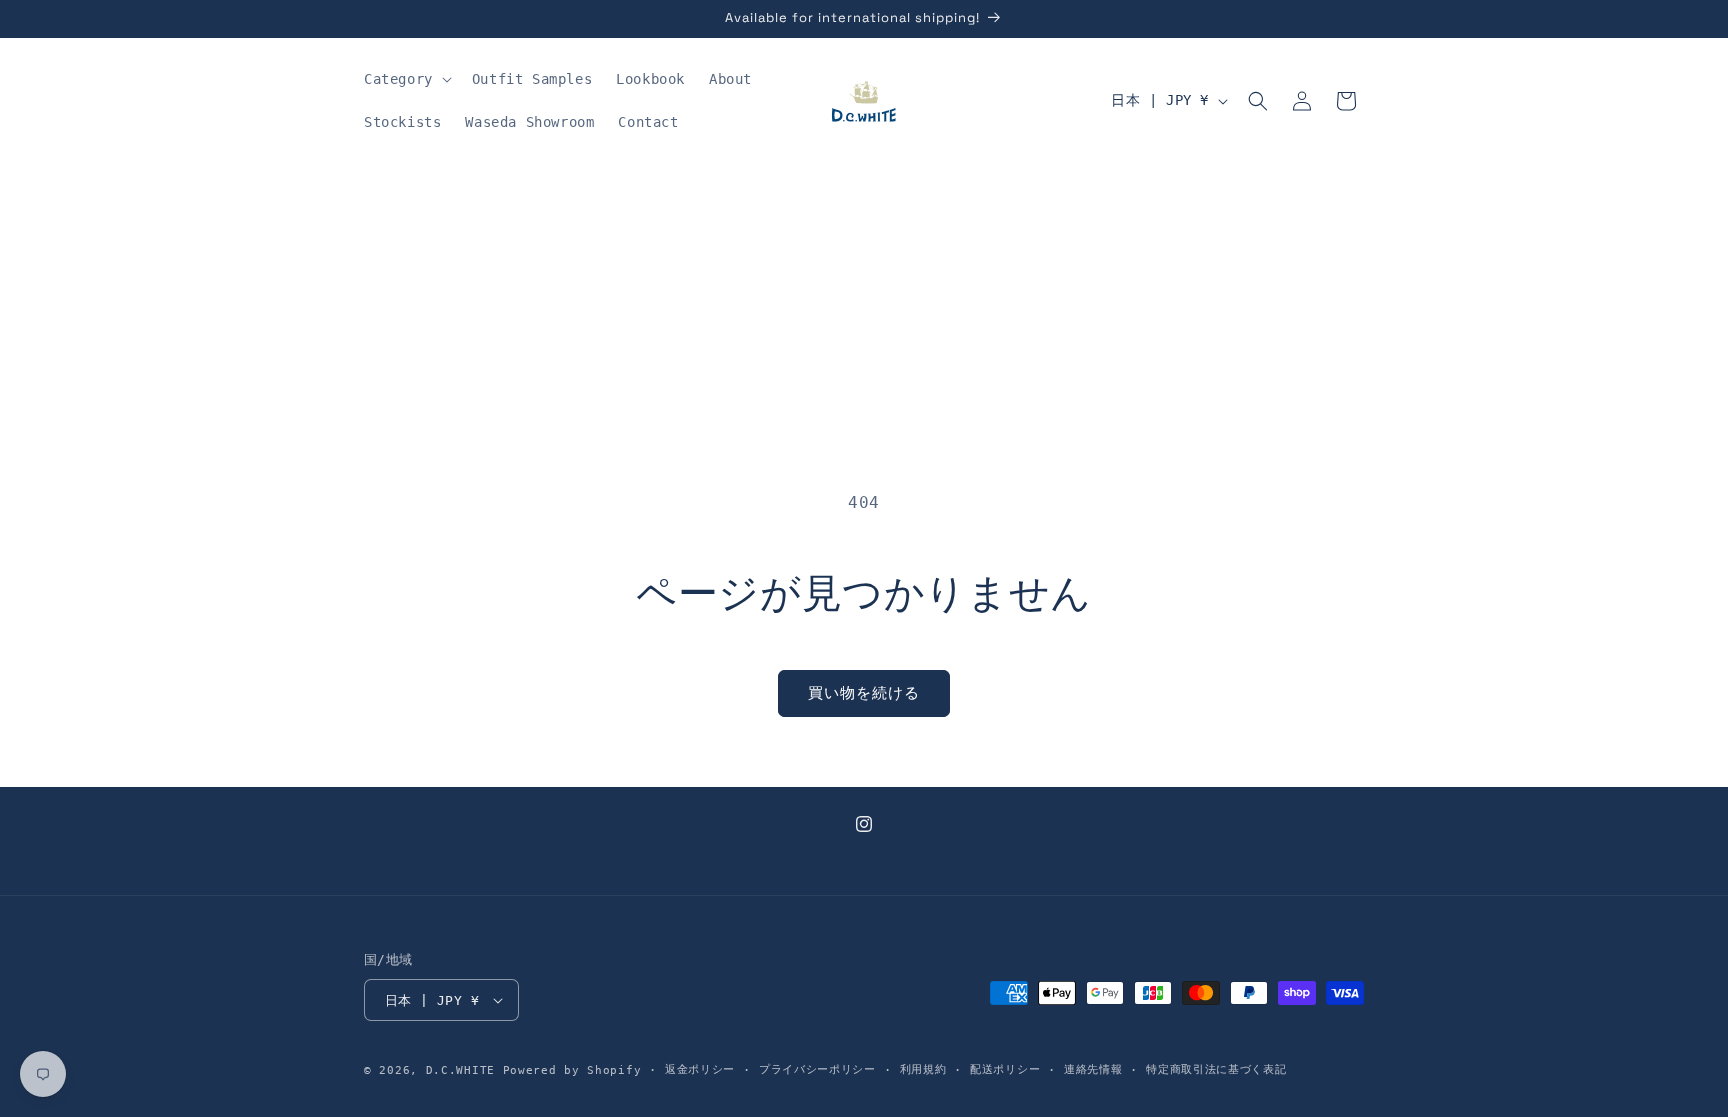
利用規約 (923, 1069)
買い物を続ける (864, 693)
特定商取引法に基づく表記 (1216, 1069)
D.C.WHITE (460, 1070)
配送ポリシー (1005, 1069)
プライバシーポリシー (817, 1069)
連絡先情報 (1093, 1069)
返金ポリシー (700, 1069)
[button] (406, 79)
